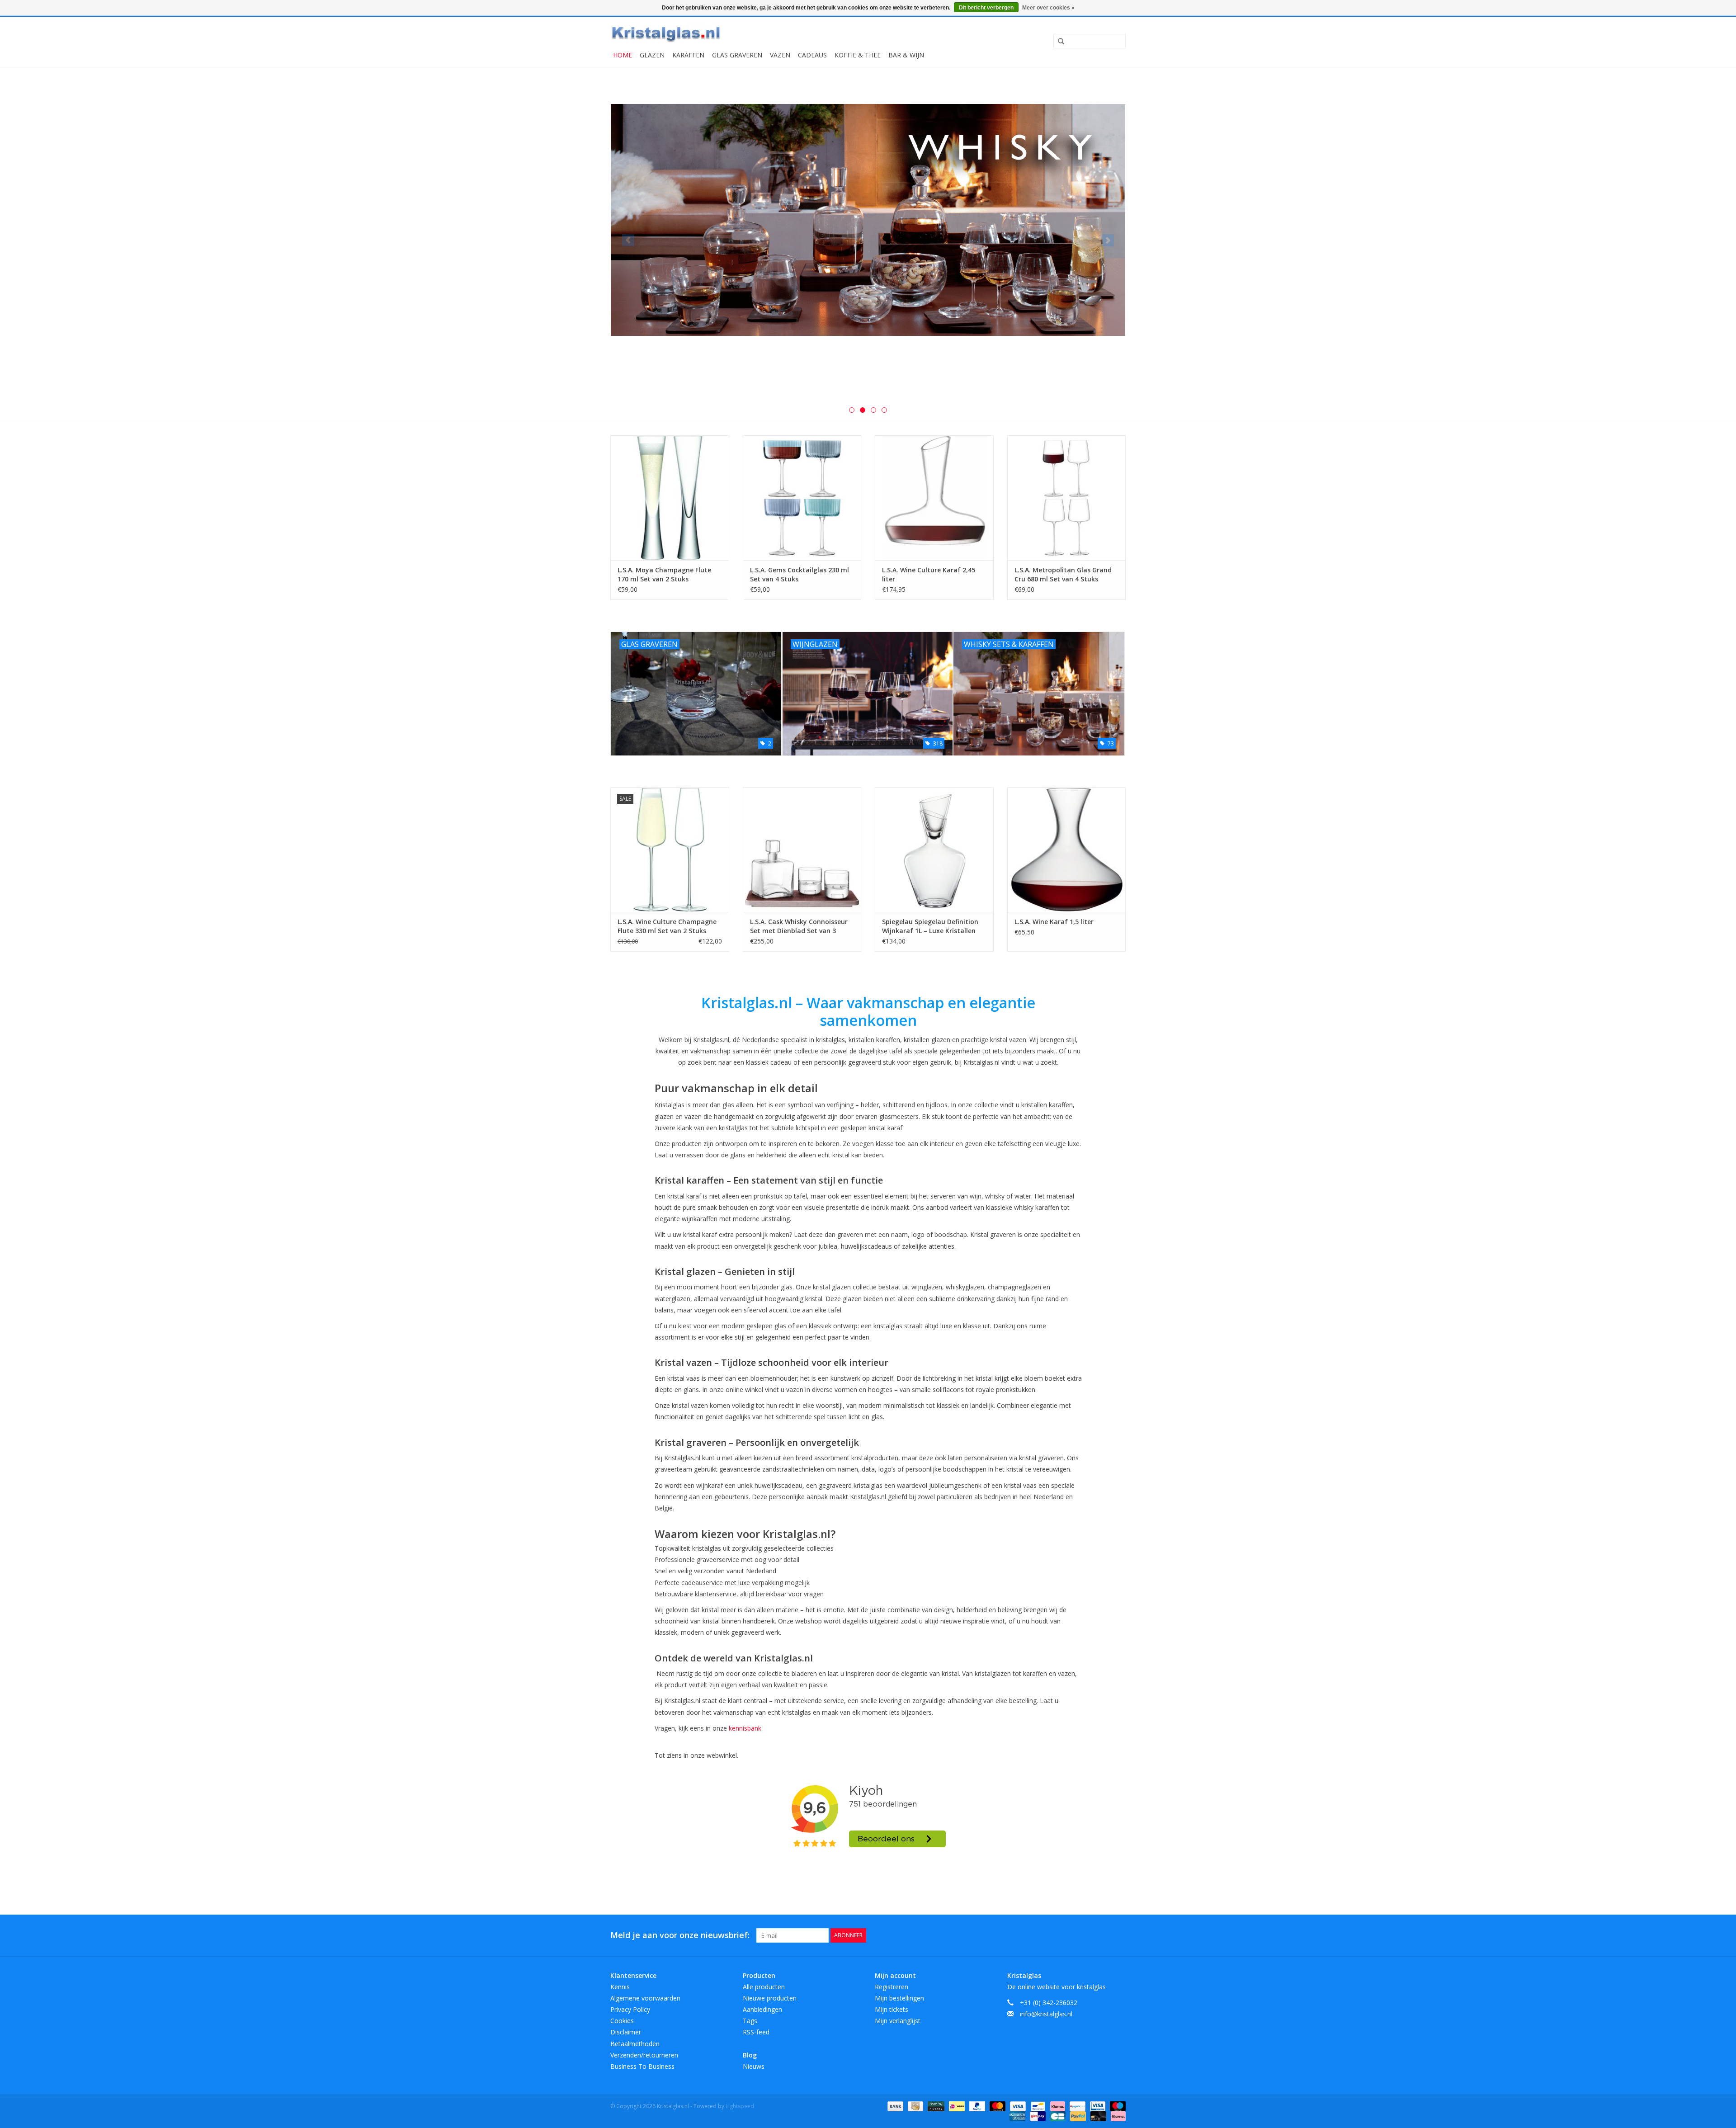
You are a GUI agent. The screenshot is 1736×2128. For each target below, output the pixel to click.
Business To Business (642, 2066)
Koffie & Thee (858, 55)
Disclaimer (626, 2032)
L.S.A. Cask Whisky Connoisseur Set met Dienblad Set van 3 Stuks (799, 926)
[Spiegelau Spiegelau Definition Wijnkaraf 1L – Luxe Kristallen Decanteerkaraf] (934, 849)
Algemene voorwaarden (645, 1998)
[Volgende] (1108, 240)
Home (623, 55)
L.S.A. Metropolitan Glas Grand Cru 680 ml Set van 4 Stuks (1063, 574)
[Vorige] (628, 240)
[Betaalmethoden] (894, 2106)
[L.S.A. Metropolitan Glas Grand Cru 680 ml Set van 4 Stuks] (1067, 498)
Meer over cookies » (1048, 8)
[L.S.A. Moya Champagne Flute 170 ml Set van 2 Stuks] (670, 498)
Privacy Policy (630, 2009)
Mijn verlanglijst (898, 2021)
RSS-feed (756, 2032)
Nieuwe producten (770, 1998)
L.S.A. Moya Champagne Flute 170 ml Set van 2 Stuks (664, 574)
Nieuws (754, 2066)
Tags (750, 2021)
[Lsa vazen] (868, 238)
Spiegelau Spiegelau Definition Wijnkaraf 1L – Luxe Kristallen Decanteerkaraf (930, 926)
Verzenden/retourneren (644, 2055)
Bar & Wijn (906, 55)
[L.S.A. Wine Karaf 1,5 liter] (1067, 849)
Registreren (892, 1987)
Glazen (652, 55)
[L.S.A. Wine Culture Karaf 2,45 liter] (934, 498)
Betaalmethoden (635, 2044)
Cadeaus (812, 55)
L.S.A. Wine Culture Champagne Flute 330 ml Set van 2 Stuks (667, 926)
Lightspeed (740, 2106)
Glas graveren (737, 55)
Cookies (622, 2021)
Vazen (780, 55)
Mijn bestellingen (899, 1998)
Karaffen (688, 55)
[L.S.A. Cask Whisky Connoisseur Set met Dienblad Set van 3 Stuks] (802, 849)
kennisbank (745, 1728)
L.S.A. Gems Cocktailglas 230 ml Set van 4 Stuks (800, 574)
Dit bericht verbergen (986, 8)
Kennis (620, 1987)
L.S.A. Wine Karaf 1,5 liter (1054, 922)
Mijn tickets (892, 2009)
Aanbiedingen (762, 2009)
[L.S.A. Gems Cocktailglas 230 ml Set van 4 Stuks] (802, 498)
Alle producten (764, 1987)
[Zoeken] (1058, 42)
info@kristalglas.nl (1046, 2014)
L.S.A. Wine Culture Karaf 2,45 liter (929, 574)
